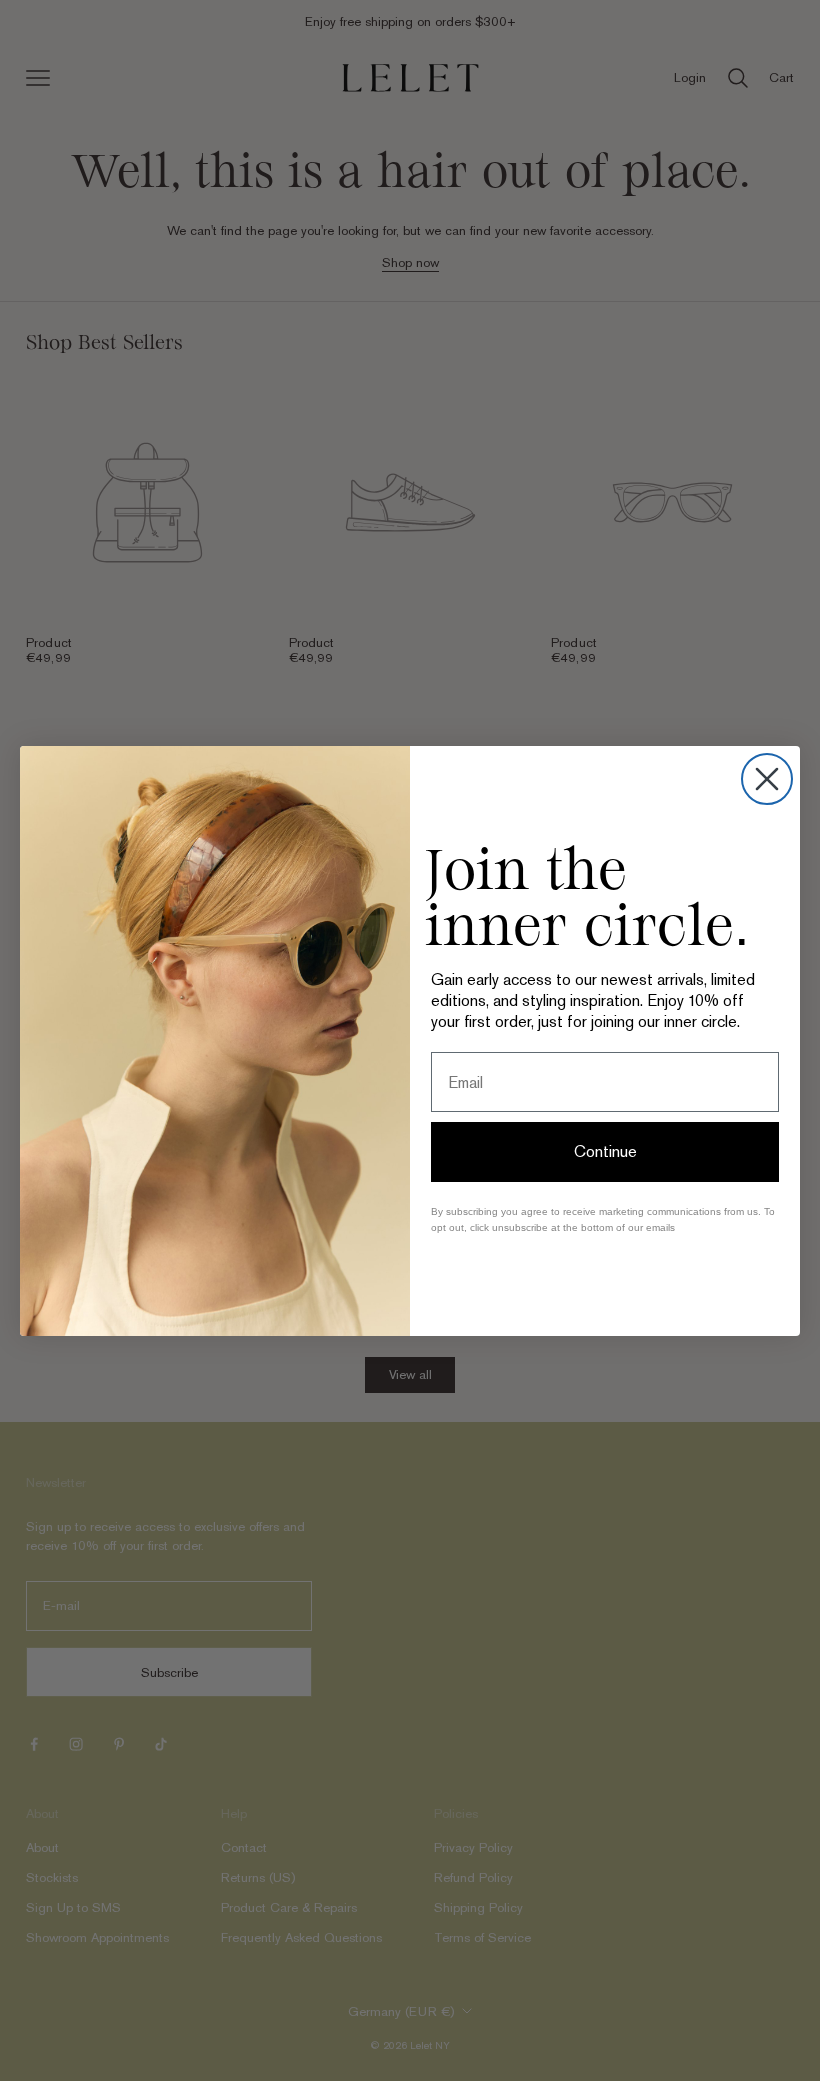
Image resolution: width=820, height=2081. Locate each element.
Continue (605, 1151)
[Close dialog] (767, 779)
